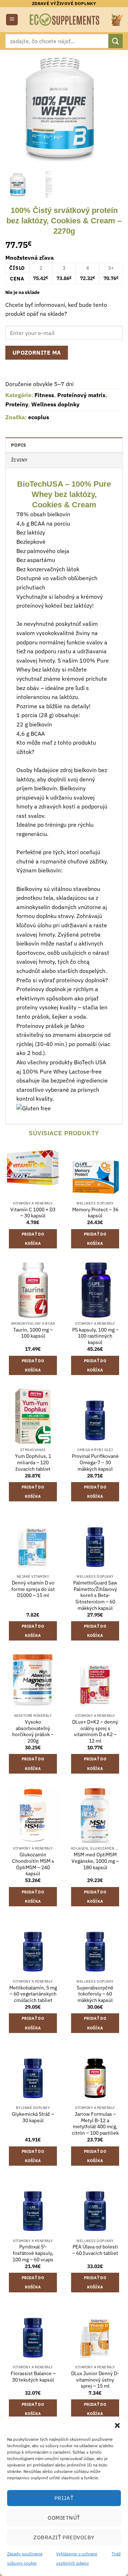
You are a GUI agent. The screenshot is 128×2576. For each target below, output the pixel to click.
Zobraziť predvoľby (64, 2537)
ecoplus (39, 417)
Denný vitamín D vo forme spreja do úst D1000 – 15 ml (33, 1589)
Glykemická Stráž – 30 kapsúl (33, 2117)
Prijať (64, 2498)
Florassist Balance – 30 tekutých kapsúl (33, 2377)
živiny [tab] (19, 460)
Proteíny (17, 404)
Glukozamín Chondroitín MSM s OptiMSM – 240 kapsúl (33, 1864)
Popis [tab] (18, 445)
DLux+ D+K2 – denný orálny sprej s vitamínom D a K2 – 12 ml (95, 1731)
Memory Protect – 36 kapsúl (95, 1213)
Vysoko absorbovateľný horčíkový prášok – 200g (33, 1731)
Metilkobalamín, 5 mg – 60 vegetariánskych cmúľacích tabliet (33, 1994)
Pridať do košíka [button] (33, 1239)
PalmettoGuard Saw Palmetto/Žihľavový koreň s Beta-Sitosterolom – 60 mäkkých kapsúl (95, 1596)
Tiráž (116, 2554)
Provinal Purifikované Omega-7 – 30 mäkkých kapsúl (95, 1462)
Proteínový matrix (81, 395)
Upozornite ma (37, 353)
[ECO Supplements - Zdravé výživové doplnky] (65, 19)
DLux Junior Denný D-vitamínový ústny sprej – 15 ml (95, 2380)
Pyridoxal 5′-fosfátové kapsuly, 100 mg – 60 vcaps (33, 2253)
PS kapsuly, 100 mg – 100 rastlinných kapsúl (95, 1336)
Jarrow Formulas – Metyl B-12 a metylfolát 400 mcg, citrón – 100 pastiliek (95, 2124)
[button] (117, 2425)
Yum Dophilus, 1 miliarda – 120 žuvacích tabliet (33, 1462)
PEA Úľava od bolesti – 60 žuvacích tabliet (95, 2250)
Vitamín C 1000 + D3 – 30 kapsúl (33, 1213)
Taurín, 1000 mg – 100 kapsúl (33, 1333)
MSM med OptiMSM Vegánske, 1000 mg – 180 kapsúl (95, 1861)
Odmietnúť (64, 2518)
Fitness (44, 395)
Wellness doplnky (55, 404)
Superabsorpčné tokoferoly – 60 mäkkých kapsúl (95, 1994)
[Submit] (116, 41)
